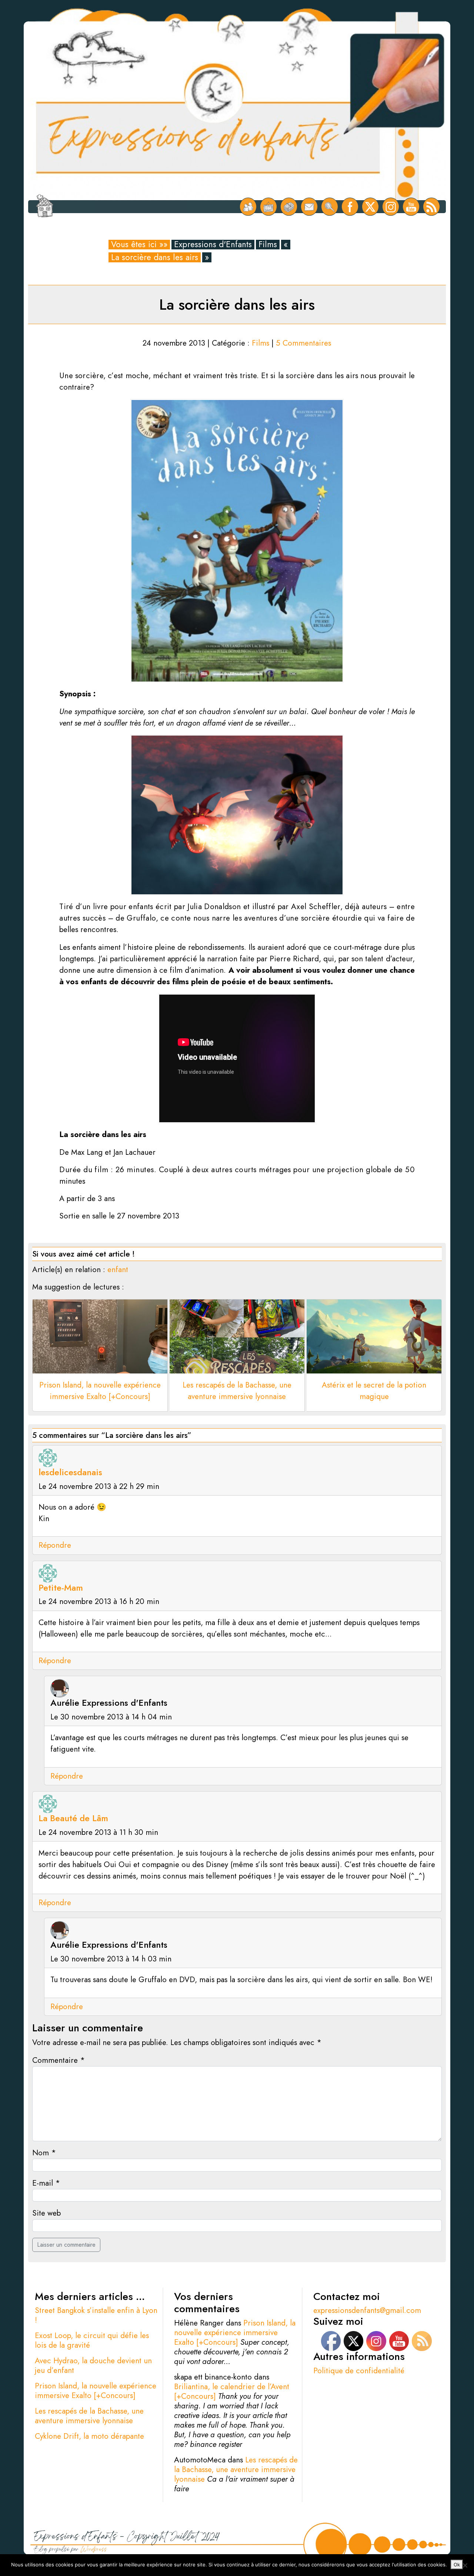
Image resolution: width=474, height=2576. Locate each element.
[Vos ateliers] (269, 207)
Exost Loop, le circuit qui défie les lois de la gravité (92, 2340)
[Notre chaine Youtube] (411, 207)
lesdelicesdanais (70, 1472)
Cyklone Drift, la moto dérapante (89, 2436)
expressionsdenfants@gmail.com (367, 2310)
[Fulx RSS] (432, 207)
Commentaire (59, 2060)
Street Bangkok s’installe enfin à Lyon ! (96, 2315)
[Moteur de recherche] (330, 207)
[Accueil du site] (45, 207)
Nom (44, 2153)
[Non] (465, 2565)
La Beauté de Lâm (73, 1818)
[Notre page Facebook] (350, 207)
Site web (46, 2213)
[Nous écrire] (309, 207)
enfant (118, 1269)
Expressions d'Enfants (213, 245)
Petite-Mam (61, 1588)
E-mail (46, 2183)
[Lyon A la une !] (248, 207)
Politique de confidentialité (359, 2371)
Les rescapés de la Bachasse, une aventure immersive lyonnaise (89, 2416)
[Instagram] (391, 207)
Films (268, 245)
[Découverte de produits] (289, 207)
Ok (457, 2565)
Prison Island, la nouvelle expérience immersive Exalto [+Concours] (96, 2391)
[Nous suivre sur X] (370, 207)
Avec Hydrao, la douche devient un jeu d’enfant (93, 2365)
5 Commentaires (303, 343)
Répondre (55, 1545)
